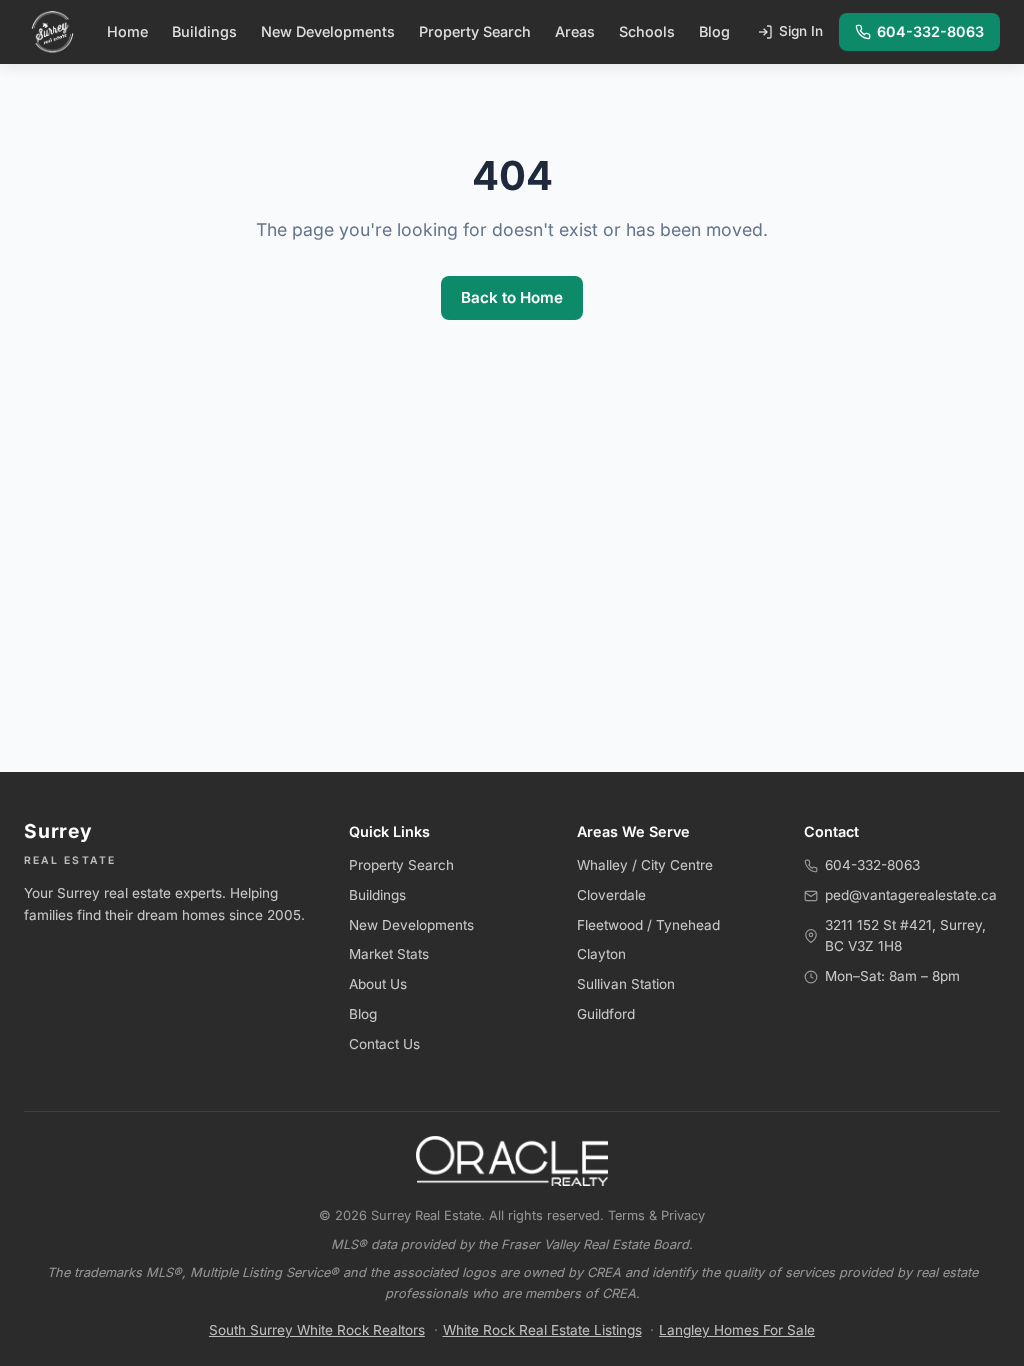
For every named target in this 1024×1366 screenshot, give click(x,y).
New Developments (328, 31)
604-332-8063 (930, 31)
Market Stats (389, 954)
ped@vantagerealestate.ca (911, 895)
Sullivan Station (626, 984)
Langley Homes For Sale (737, 1330)
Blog (714, 31)
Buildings (204, 31)
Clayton (601, 954)
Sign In (801, 31)
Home (127, 31)
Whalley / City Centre (645, 865)
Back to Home (512, 297)
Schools (647, 31)
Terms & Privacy (656, 1215)
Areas (575, 31)
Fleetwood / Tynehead (648, 925)
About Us (378, 984)
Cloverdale (611, 895)
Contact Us (384, 1044)
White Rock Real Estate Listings (542, 1330)
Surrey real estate (114, 893)
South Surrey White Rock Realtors (317, 1330)
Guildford (606, 1014)
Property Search (475, 31)
